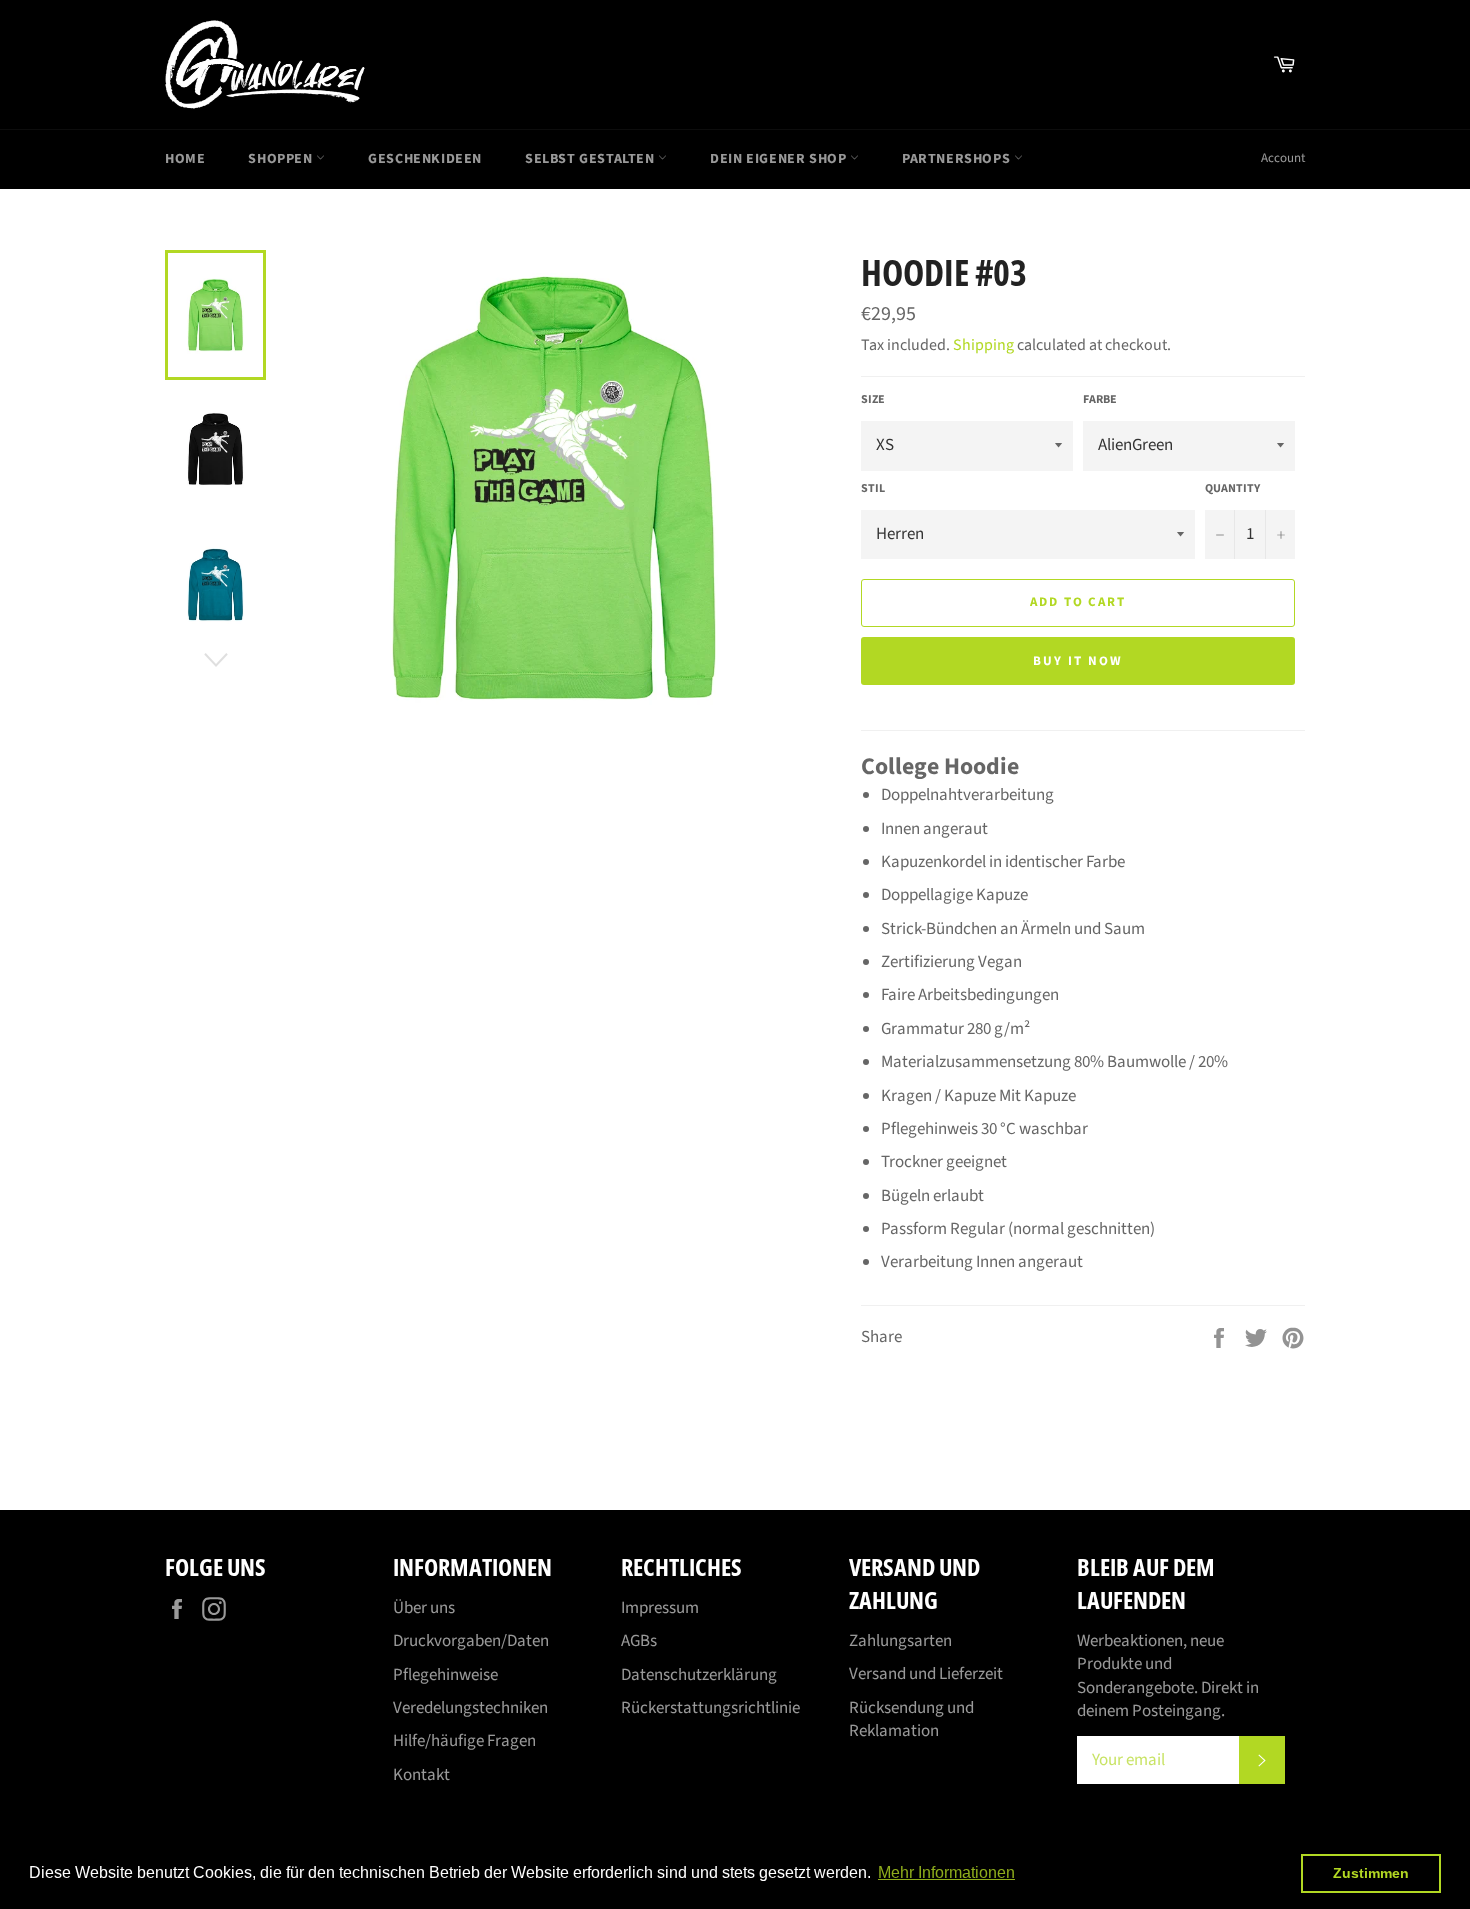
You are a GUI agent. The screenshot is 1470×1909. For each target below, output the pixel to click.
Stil (873, 489)
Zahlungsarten (900, 1641)
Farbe (1100, 400)
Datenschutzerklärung (699, 1675)
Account (1283, 158)
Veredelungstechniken (470, 1708)
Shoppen (282, 159)
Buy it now (1078, 661)
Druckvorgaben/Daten (471, 1641)
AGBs (639, 1641)
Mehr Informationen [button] (946, 1872)
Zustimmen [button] (1371, 1873)
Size (873, 400)
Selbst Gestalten (591, 159)
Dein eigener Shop (780, 159)
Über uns (424, 1608)
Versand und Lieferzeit (926, 1674)
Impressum (660, 1608)
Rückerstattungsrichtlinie (710, 1708)
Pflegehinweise (445, 1675)
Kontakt (421, 1775)
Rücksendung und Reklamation (911, 1719)
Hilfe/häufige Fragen (464, 1741)
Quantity (1232, 489)
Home (185, 159)
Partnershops (958, 159)
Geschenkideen (425, 159)
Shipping (983, 345)
